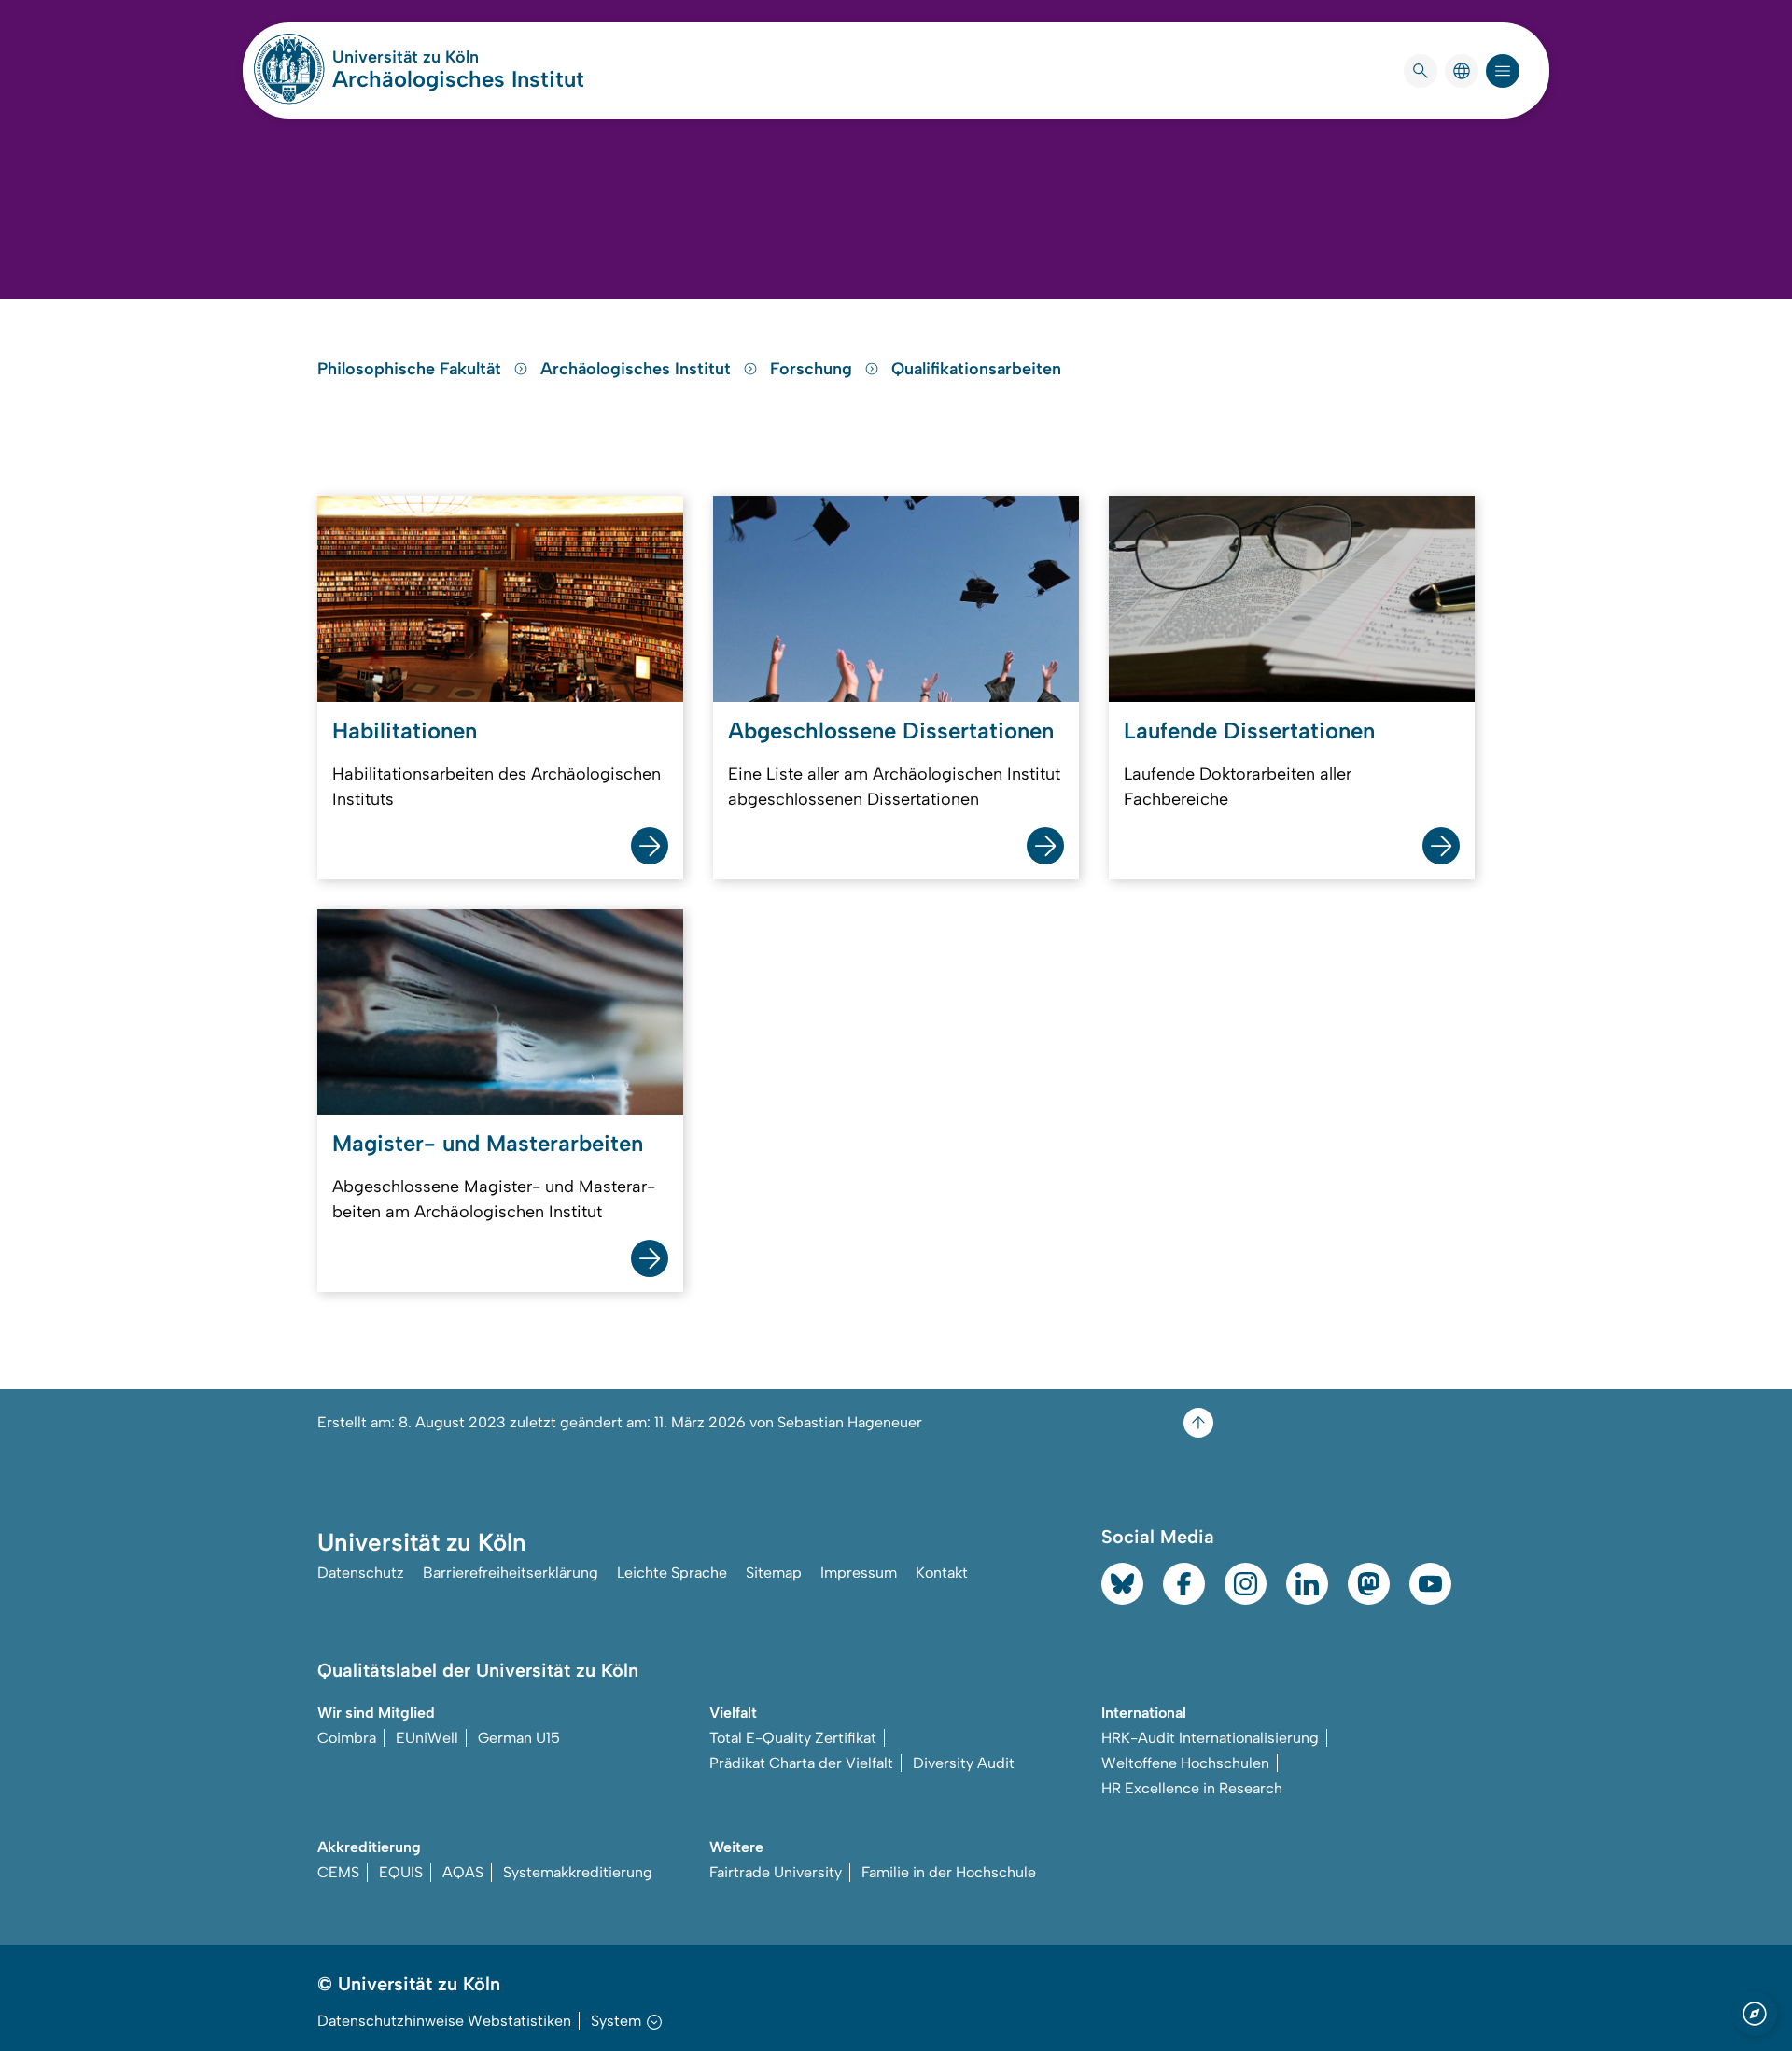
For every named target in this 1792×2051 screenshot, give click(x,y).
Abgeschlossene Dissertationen (891, 730)
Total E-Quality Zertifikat (793, 1738)
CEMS (338, 1872)
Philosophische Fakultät (412, 369)
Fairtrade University (776, 1872)
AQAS (463, 1872)
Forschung (813, 369)
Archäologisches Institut (458, 79)
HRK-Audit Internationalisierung (1210, 1738)
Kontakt (942, 1573)
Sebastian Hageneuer (850, 1422)
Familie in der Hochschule (949, 1872)
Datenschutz (361, 1573)
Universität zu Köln (458, 57)
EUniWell (427, 1738)
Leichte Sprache (672, 1573)
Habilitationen (405, 730)
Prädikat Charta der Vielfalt (801, 1763)
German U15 (519, 1738)
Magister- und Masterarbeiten (488, 1143)
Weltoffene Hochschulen (1185, 1763)
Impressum (859, 1573)
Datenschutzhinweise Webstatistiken (444, 2021)
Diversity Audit (964, 1763)
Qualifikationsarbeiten (976, 369)
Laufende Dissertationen (1249, 730)
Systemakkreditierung (578, 1872)
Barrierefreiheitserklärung (511, 1573)
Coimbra (347, 1738)
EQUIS (401, 1872)
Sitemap (774, 1573)
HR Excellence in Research (1192, 1788)
